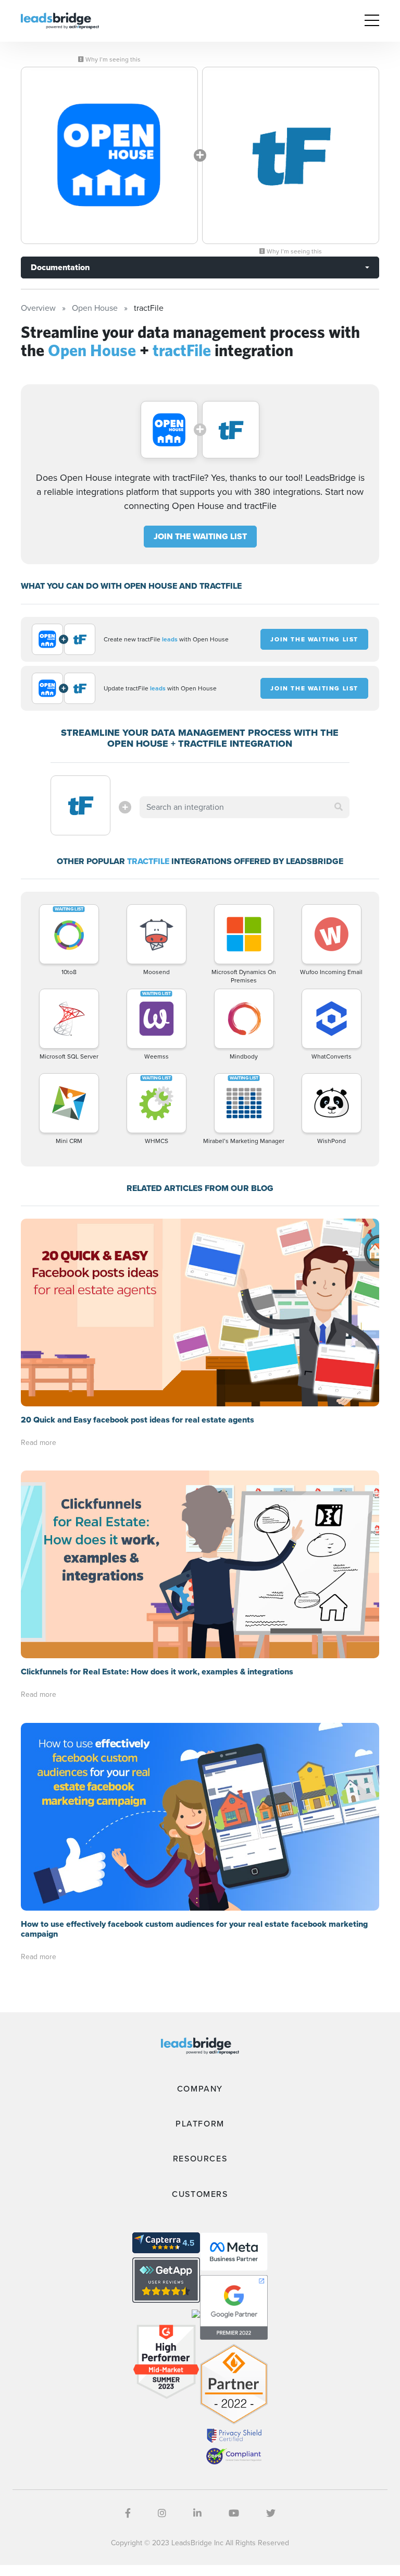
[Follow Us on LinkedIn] (197, 2513)
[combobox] (244, 807)
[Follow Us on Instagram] (162, 2513)
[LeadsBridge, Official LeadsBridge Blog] (60, 20)
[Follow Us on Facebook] (128, 2513)
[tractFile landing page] (291, 155)
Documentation (60, 267)
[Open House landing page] (109, 155)
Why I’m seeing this (112, 59)
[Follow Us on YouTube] (234, 2513)
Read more (39, 1443)
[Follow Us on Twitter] (271, 2513)
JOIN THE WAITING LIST (200, 536)
